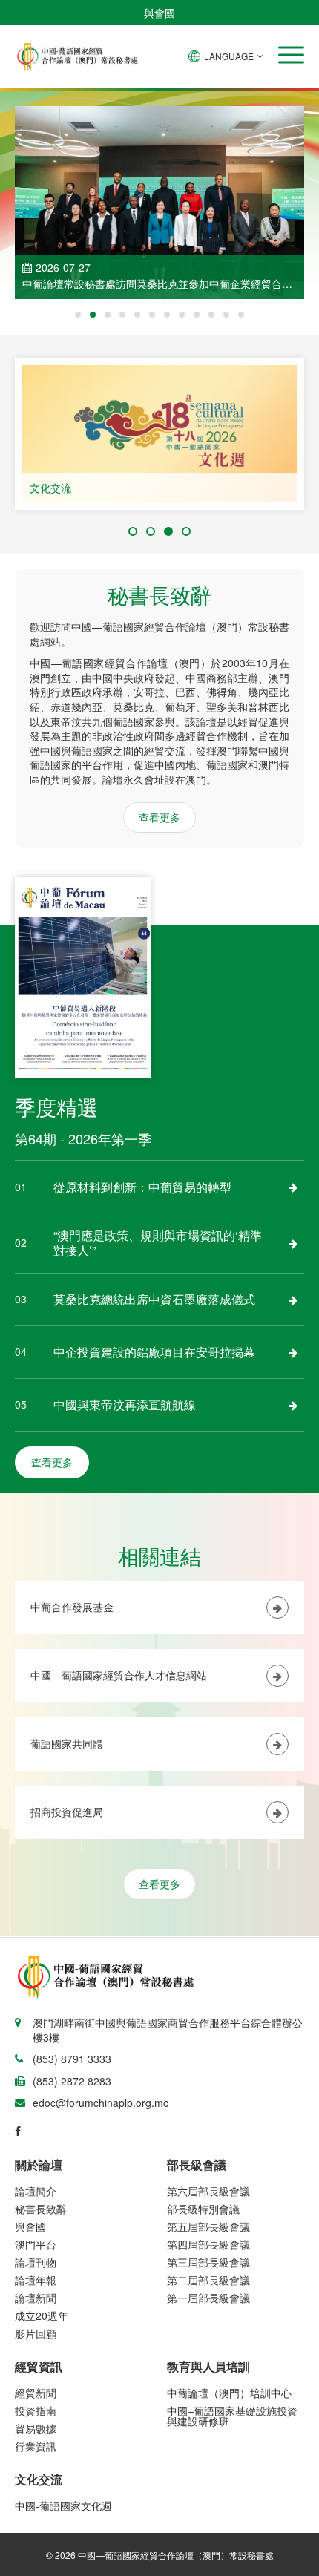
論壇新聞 (36, 2298)
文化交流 (50, 488)
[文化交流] (159, 434)
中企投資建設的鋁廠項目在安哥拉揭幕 (154, 1352)
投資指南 (36, 2411)
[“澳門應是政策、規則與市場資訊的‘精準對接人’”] (293, 1243)
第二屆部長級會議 (208, 2280)
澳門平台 (36, 2244)
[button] (291, 55)
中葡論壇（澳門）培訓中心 (229, 2393)
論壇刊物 (36, 2262)
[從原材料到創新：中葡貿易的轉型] (293, 1187)
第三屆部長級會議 (208, 2262)
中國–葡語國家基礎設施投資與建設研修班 (232, 2416)
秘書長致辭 (41, 2209)
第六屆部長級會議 (208, 2191)
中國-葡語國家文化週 (63, 2505)
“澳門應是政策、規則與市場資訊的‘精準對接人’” (158, 1243)
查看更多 (159, 817)
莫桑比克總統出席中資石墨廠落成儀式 (154, 1299)
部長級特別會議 (203, 2209)
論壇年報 (36, 2280)
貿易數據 (36, 2428)
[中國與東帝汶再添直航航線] (293, 1405)
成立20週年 (42, 2316)
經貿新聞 (36, 2393)
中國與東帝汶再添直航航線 (125, 1405)
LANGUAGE (229, 56)
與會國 (159, 13)
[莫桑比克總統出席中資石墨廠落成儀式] (293, 1300)
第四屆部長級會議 (208, 2244)
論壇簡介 (36, 2191)
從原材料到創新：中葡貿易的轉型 (142, 1187)
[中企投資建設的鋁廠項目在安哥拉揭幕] (293, 1352)
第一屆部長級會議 (208, 2298)
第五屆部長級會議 (208, 2226)
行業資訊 (36, 2446)
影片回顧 (36, 2333)
